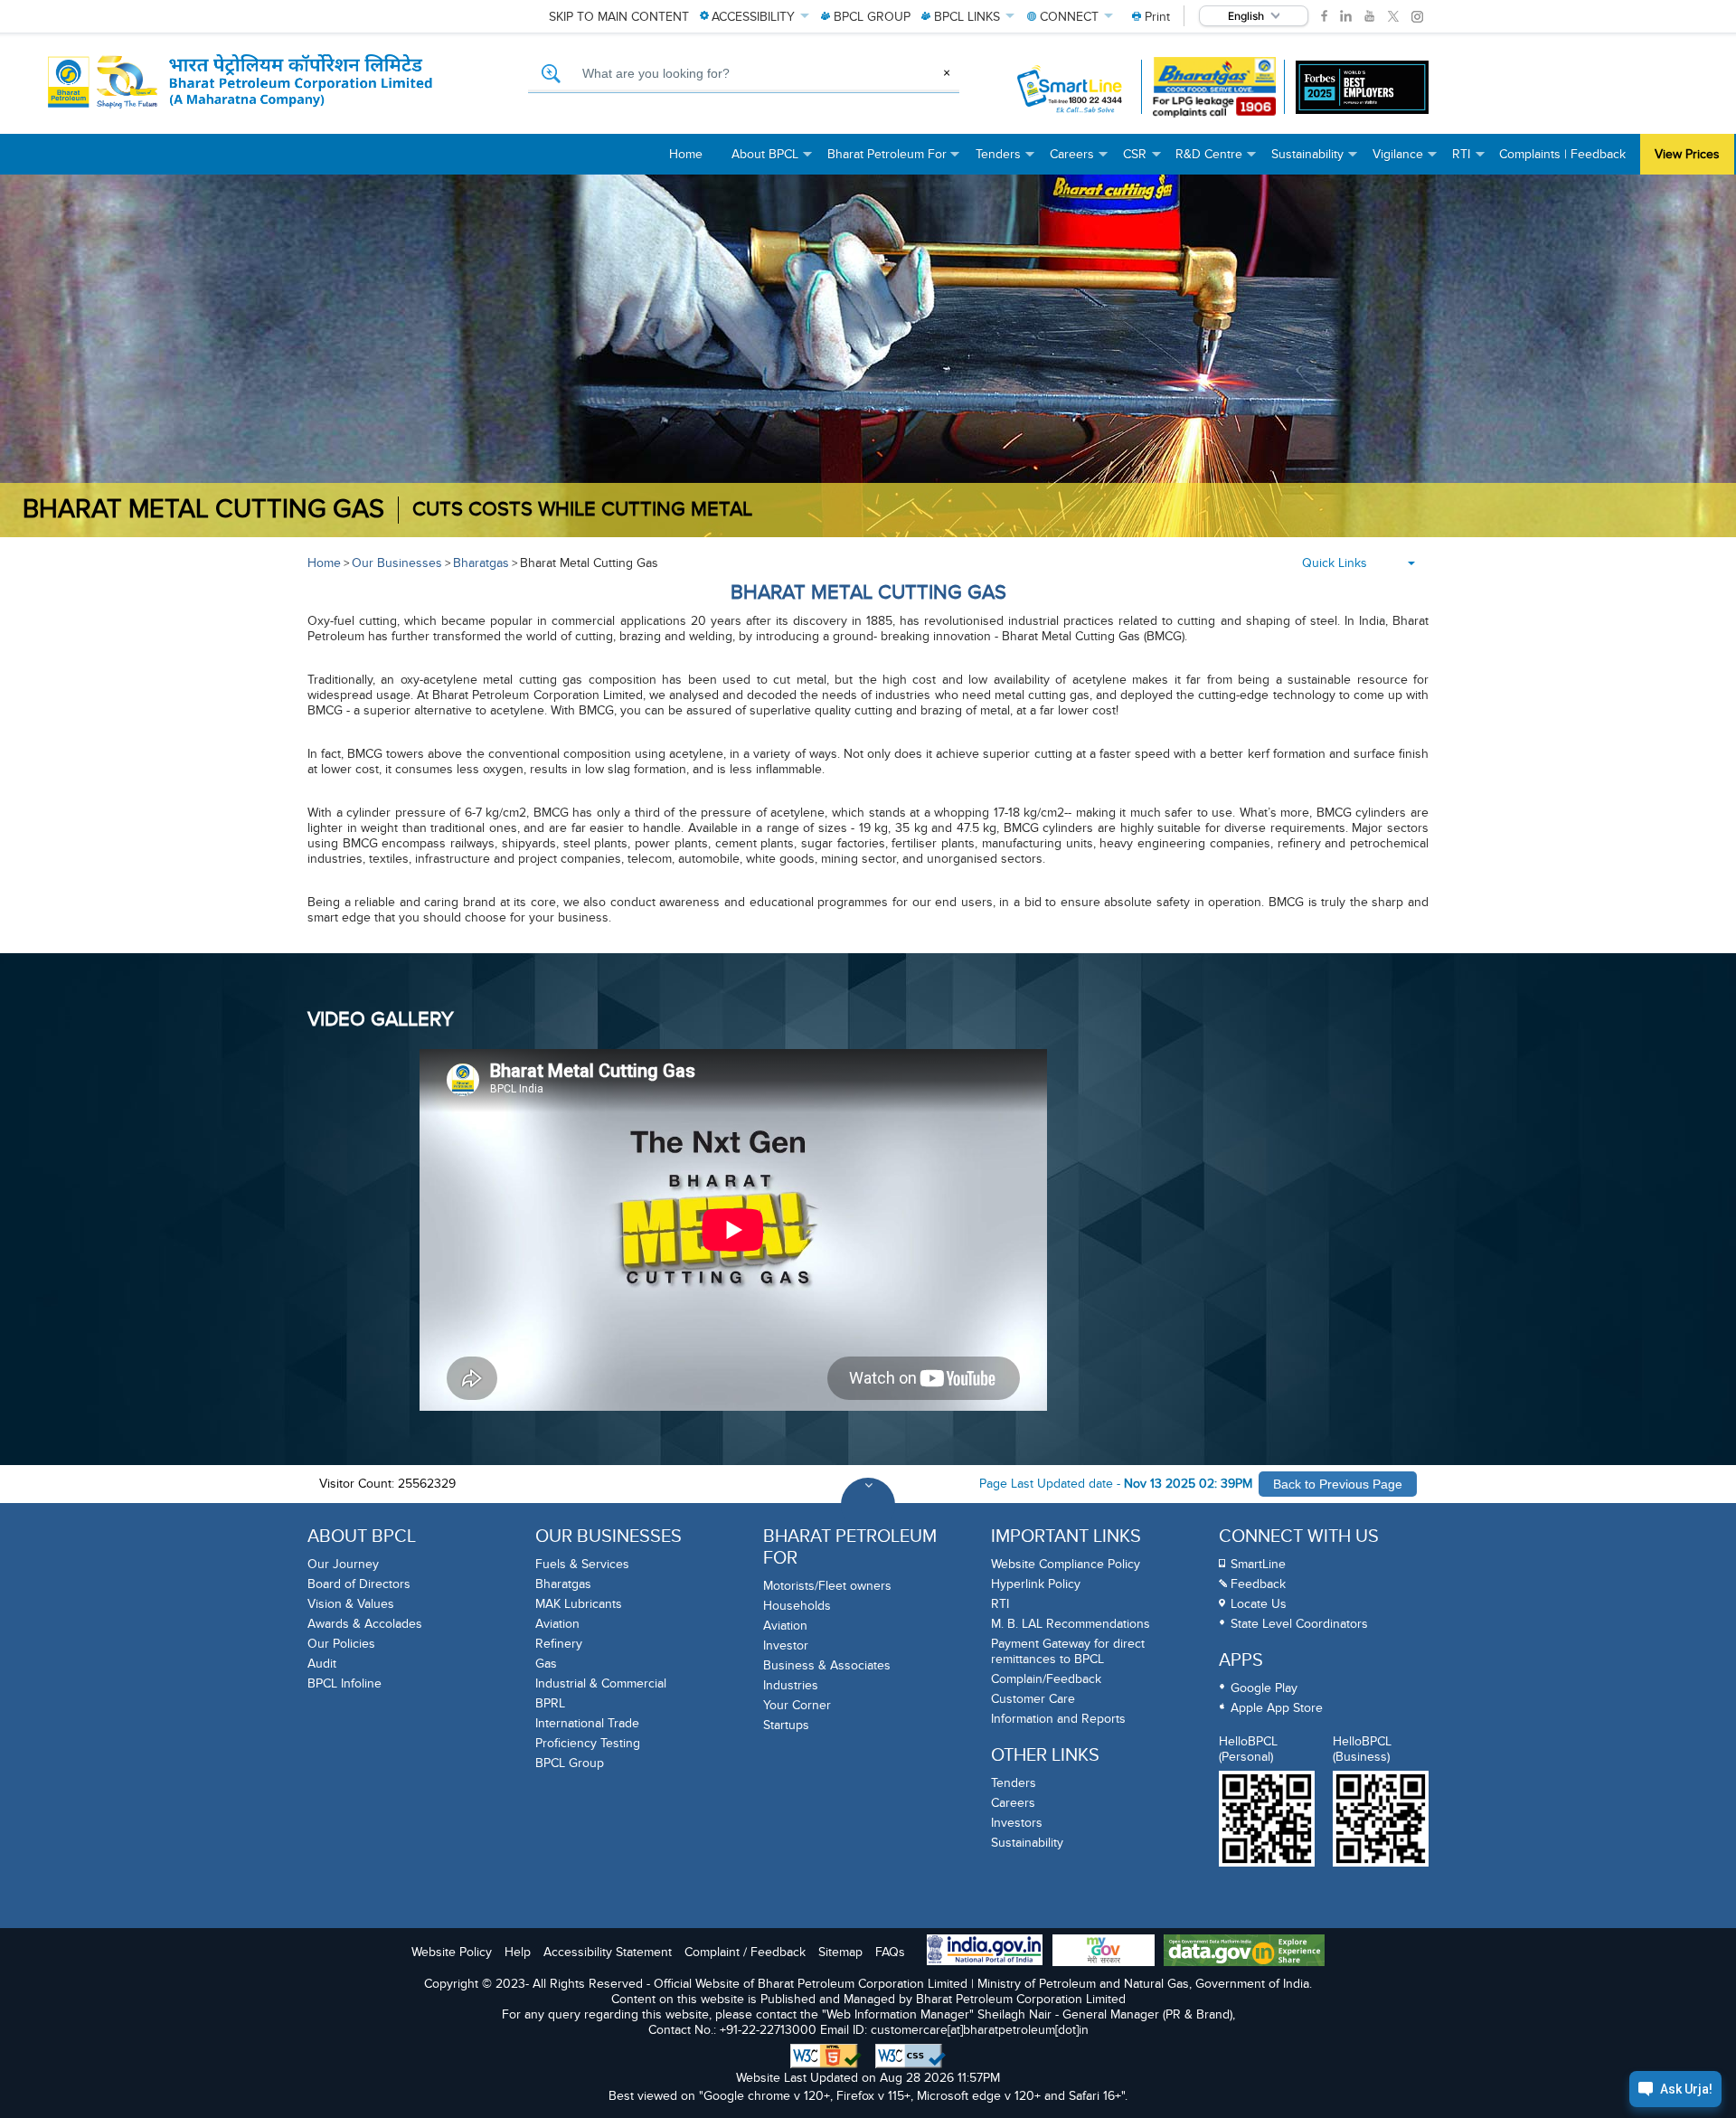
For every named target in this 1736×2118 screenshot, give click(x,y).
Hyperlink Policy (1036, 1584)
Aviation (557, 1624)
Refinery (559, 1644)
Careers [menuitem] (1079, 161)
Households (797, 1606)
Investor (786, 1645)
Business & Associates (827, 1665)
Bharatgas (481, 563)
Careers (1013, 1803)
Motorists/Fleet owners (827, 1586)
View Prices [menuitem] (1687, 154)
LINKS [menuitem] (967, 17)
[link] (1324, 16)
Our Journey (343, 1564)
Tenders (1014, 1783)
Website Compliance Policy (1066, 1564)
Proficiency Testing (588, 1743)
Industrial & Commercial (601, 1683)
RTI (1000, 1604)
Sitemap (840, 1952)
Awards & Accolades (365, 1624)
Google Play (1264, 1688)
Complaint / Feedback (745, 1952)
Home (324, 563)
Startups (786, 1725)
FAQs (890, 1952)
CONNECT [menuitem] (1069, 17)
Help (518, 1952)
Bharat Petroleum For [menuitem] (894, 161)
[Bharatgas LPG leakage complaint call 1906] (1215, 87)
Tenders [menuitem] (1005, 161)
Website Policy (452, 1952)
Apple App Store (1277, 1708)
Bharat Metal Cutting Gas (589, 563)
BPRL (550, 1703)
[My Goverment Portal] (1104, 1952)
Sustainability (1027, 1843)
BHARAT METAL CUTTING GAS (203, 510)
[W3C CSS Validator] (910, 2057)
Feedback (1258, 1584)
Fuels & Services (582, 1564)
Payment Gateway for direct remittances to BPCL (1068, 1651)
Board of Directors (359, 1584)
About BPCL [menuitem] (772, 161)
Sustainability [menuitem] (1315, 161)
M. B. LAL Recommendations (1071, 1624)
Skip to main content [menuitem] (619, 17)
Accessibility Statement (608, 1952)
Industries (791, 1685)
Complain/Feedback (1046, 1679)
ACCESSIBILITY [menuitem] (753, 17)
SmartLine (1258, 1564)
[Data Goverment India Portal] (1244, 1952)
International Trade (587, 1723)
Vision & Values (351, 1604)
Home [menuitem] (686, 154)
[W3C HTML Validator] (826, 2057)
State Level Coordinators (1299, 1624)
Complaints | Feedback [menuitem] (1562, 154)
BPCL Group (570, 1763)
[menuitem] (1151, 17)
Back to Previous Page (1338, 1484)
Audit (322, 1664)
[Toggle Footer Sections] (868, 1505)
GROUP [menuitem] (872, 17)
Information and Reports (1058, 1719)
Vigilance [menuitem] (1405, 161)
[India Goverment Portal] (985, 1952)
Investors (1017, 1823)
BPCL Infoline (344, 1683)
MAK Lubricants (579, 1604)
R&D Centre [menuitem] (1216, 161)
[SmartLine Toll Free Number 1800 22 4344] (1071, 87)
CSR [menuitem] (1142, 161)
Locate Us (1259, 1604)
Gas (546, 1664)
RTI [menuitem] (1468, 161)
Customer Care (1033, 1699)
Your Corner (797, 1705)
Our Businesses (397, 563)
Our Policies (341, 1644)
